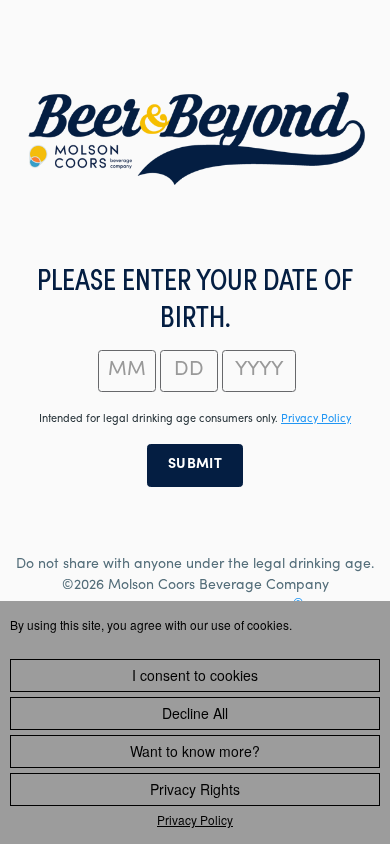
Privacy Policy (195, 819)
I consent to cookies (195, 675)
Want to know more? (195, 751)
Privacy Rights (195, 789)
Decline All (195, 713)
